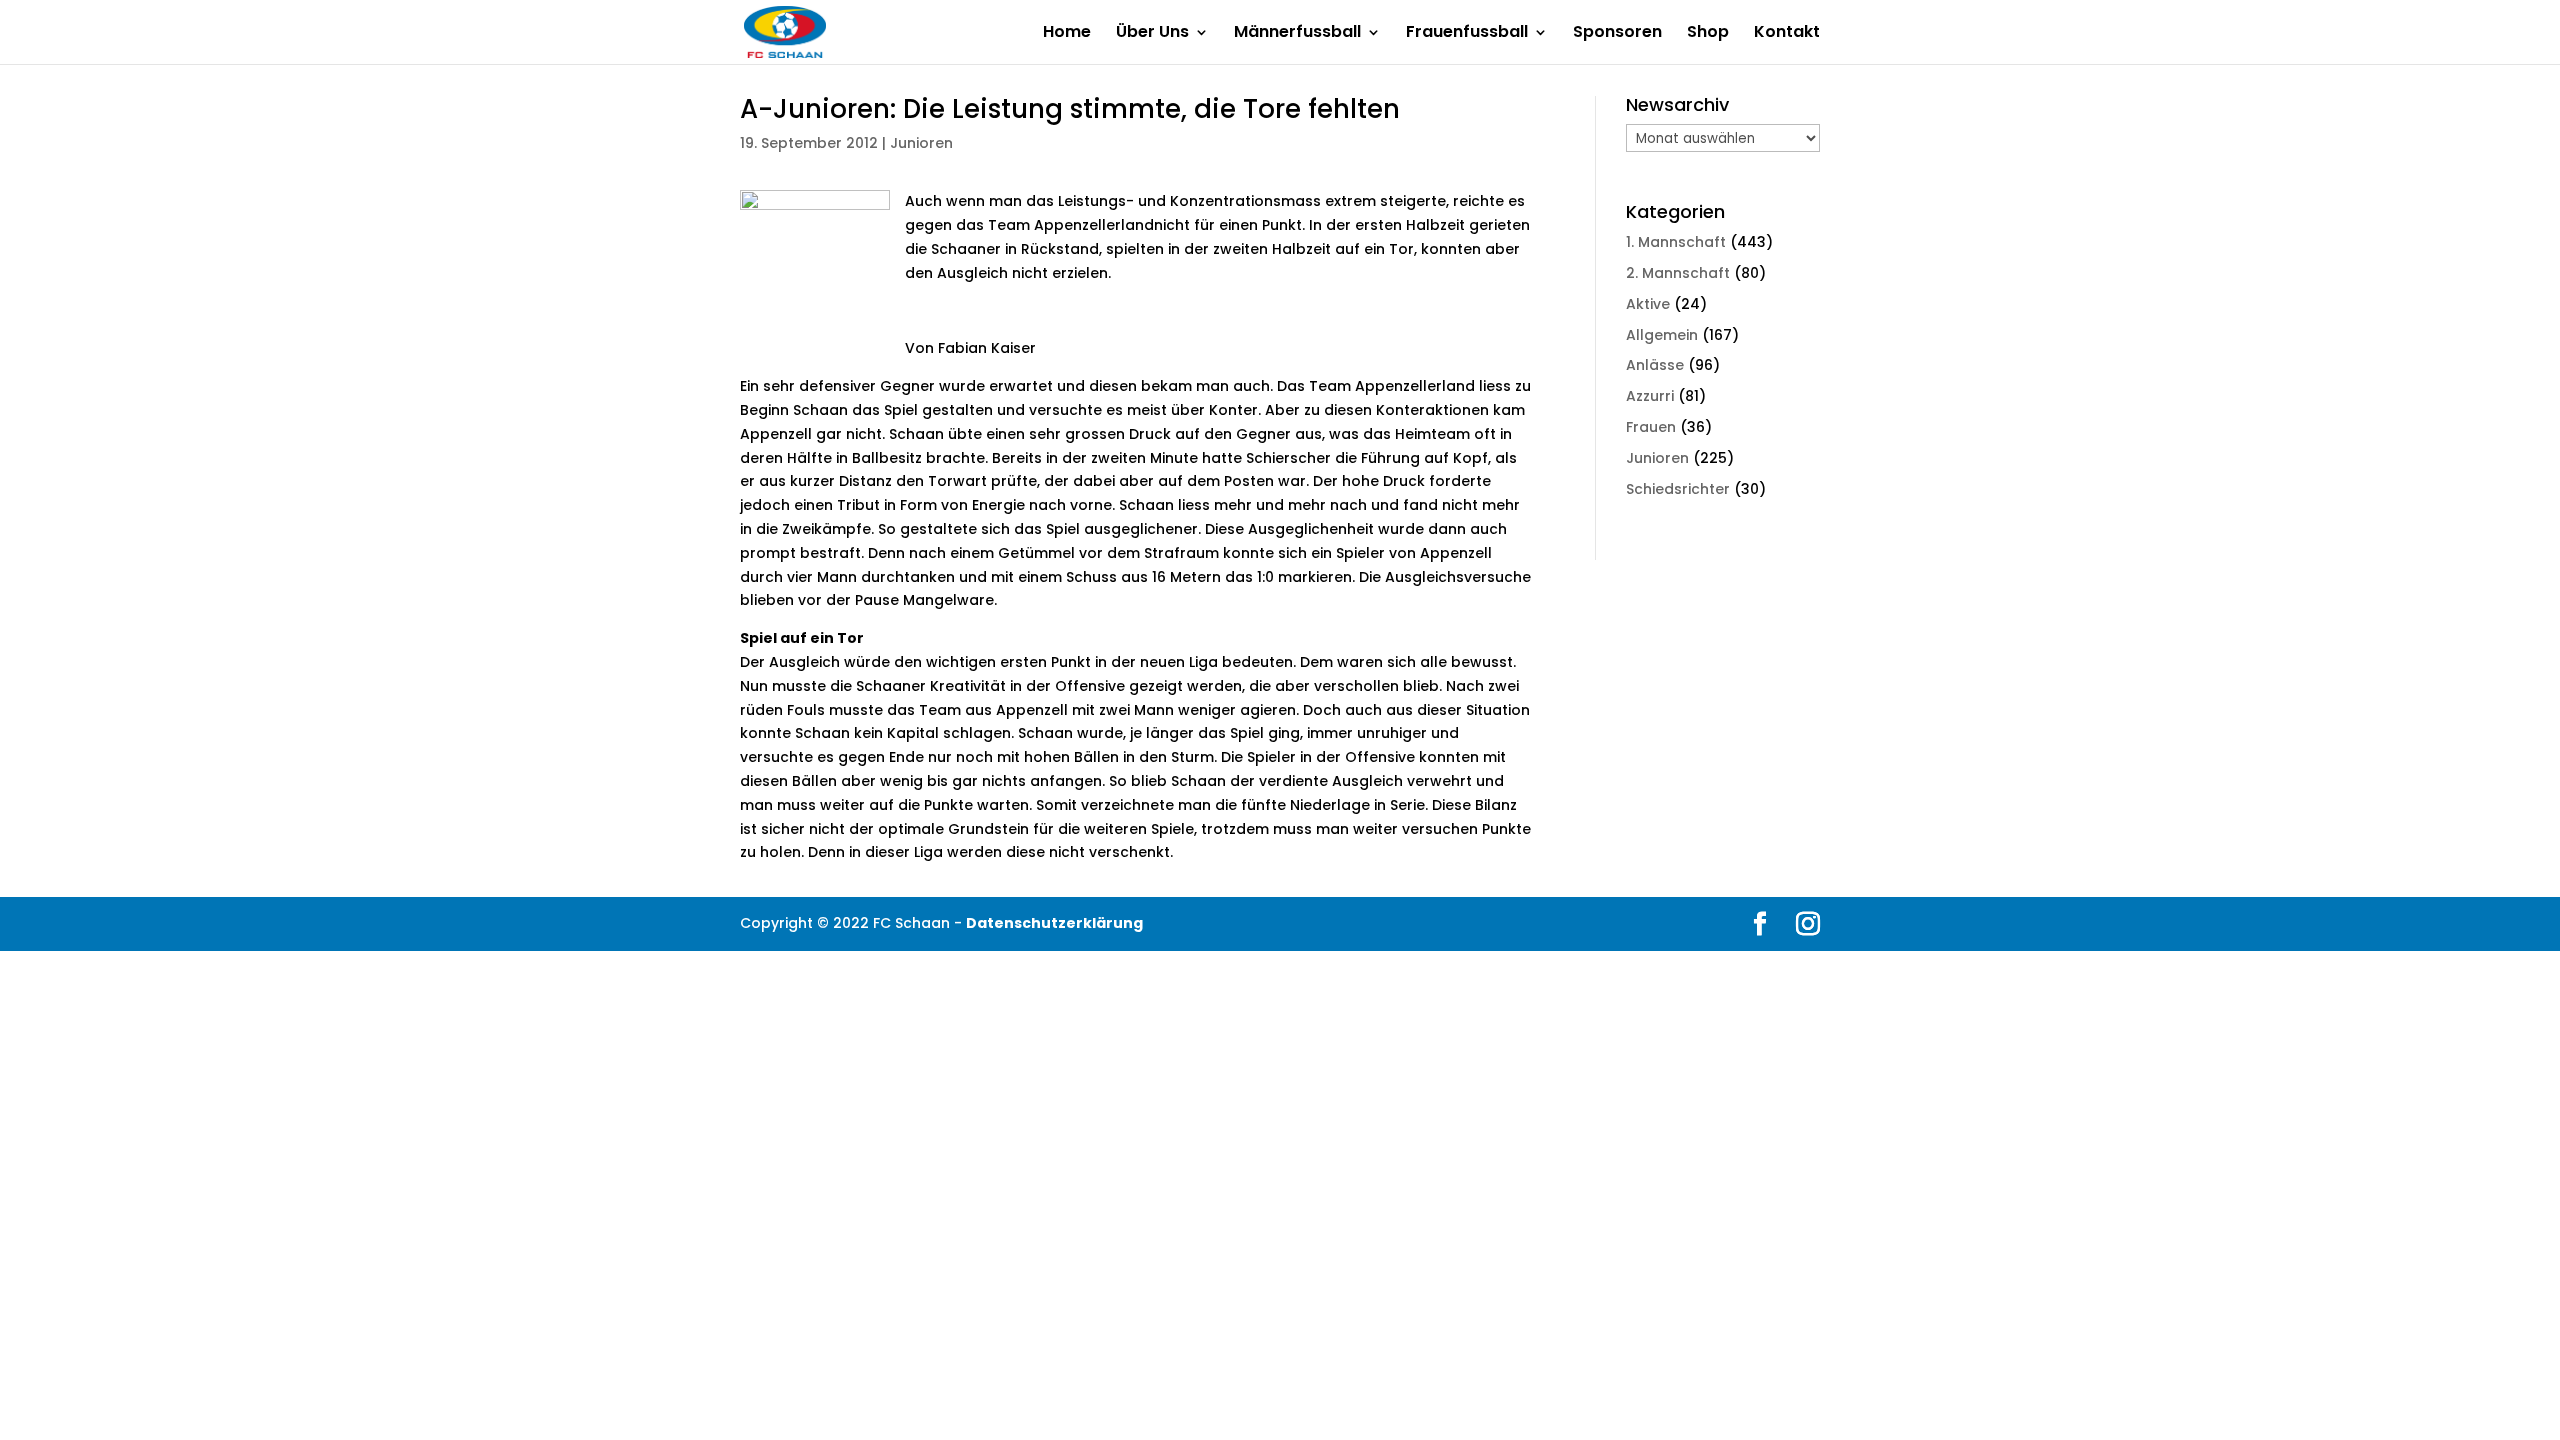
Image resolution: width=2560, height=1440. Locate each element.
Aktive (1648, 304)
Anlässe (1655, 365)
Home (1067, 34)
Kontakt (1787, 34)
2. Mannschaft (1678, 273)
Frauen (1651, 427)
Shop (1708, 34)
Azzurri (1650, 396)
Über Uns (1152, 34)
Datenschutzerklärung (1054, 923)
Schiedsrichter (1678, 489)
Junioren (921, 143)
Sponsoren (1617, 34)
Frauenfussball (1467, 34)
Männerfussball (1297, 34)
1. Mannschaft (1676, 242)
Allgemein (1662, 335)
